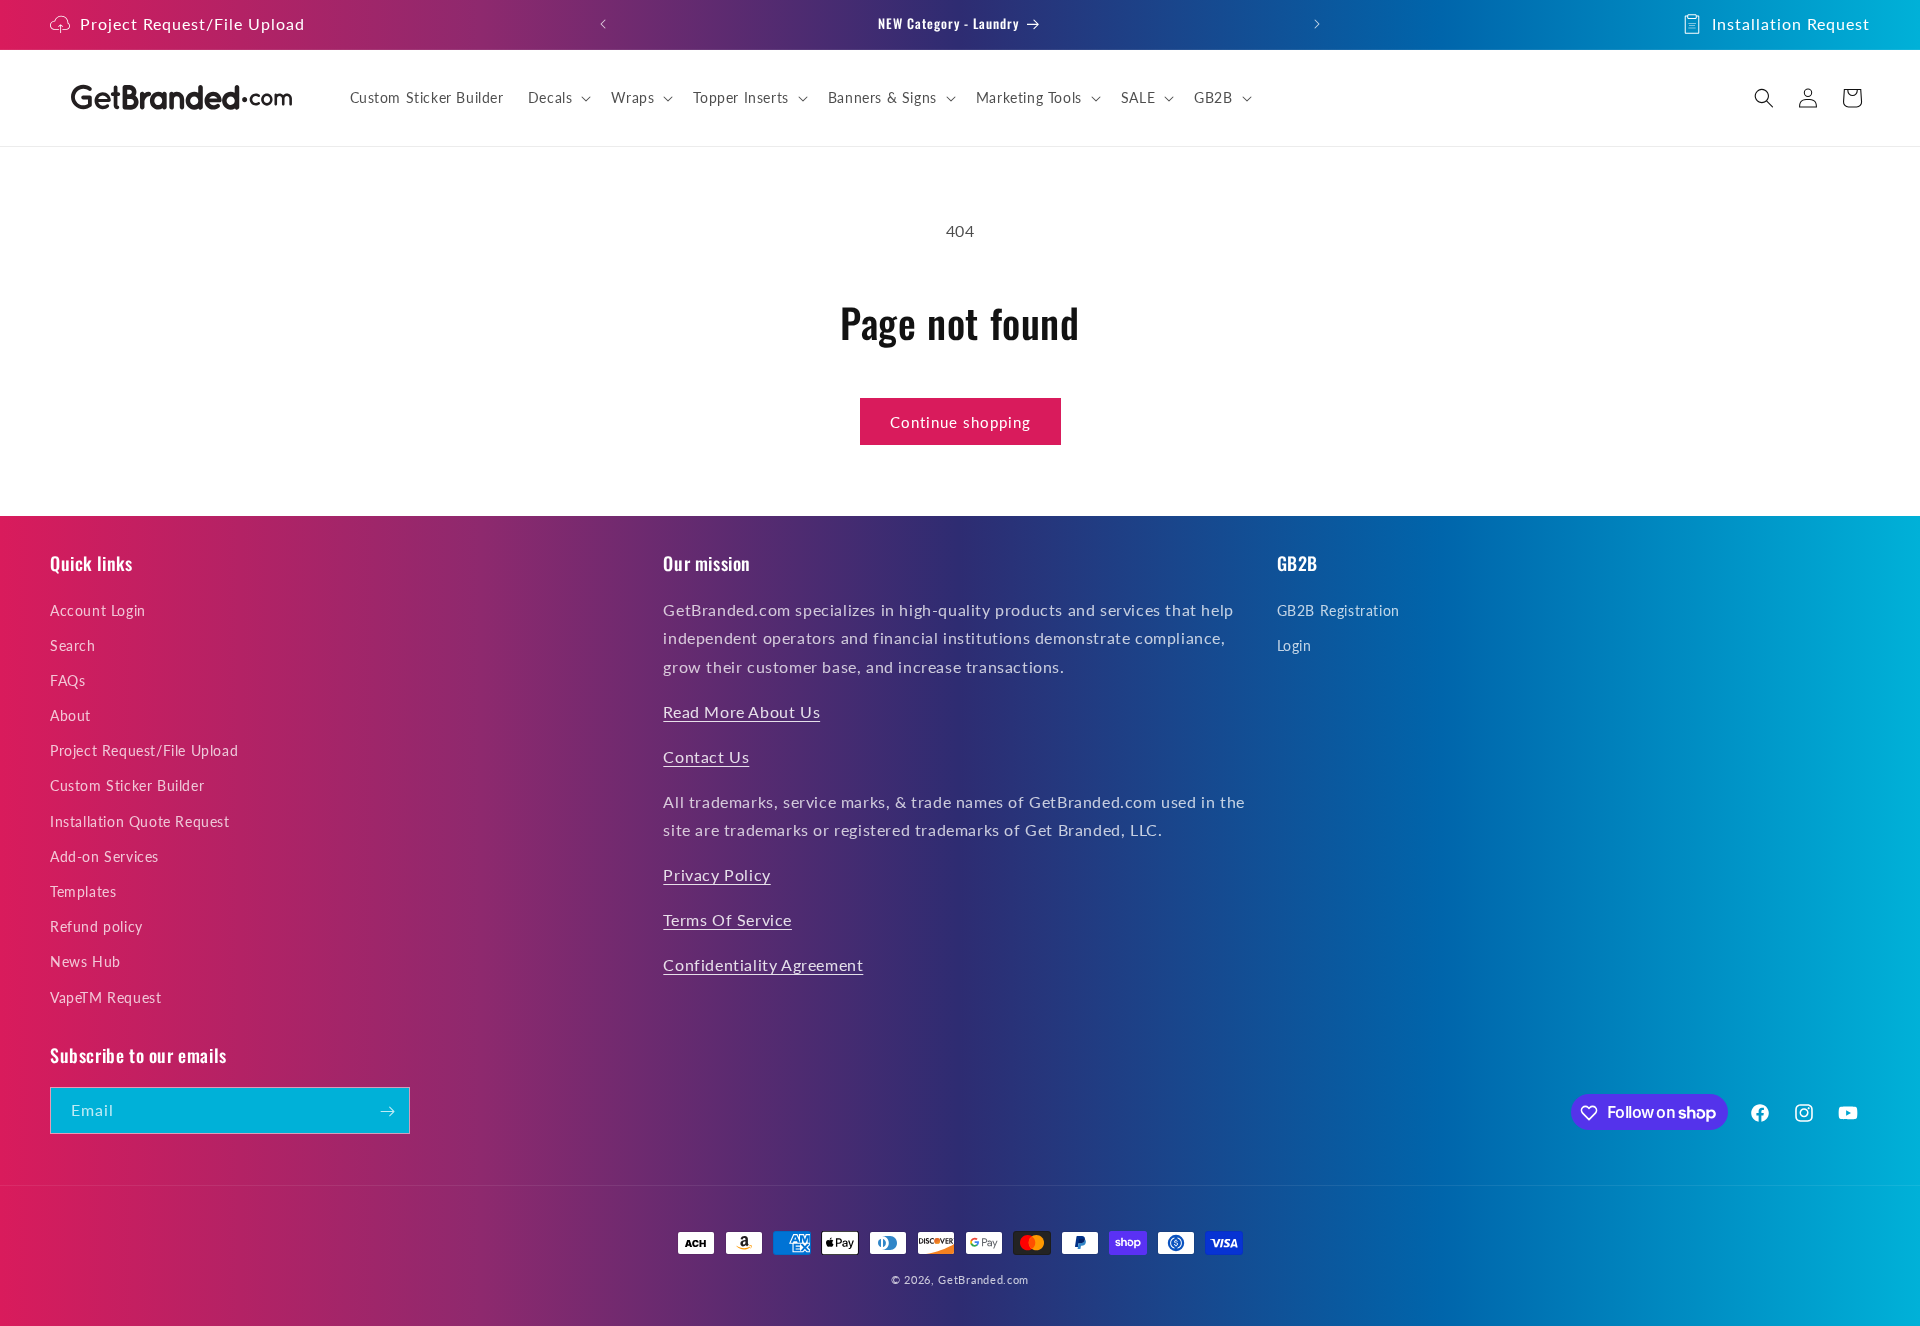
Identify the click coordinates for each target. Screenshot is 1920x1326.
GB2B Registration (1338, 609)
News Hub (85, 961)
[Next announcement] (1317, 24)
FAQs (67, 679)
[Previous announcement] (603, 24)
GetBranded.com (983, 1279)
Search (73, 644)
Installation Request (1791, 23)
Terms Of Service (727, 918)
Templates (83, 890)
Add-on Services (104, 855)
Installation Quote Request (140, 820)
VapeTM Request (105, 996)
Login (1294, 644)
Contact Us (706, 755)
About (70, 715)
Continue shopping (960, 422)
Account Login (98, 609)
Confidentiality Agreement (763, 963)
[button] (558, 98)
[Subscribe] (387, 1111)
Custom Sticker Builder (127, 785)
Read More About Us (741, 710)
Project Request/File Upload (192, 23)
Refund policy (96, 926)
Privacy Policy (716, 874)
